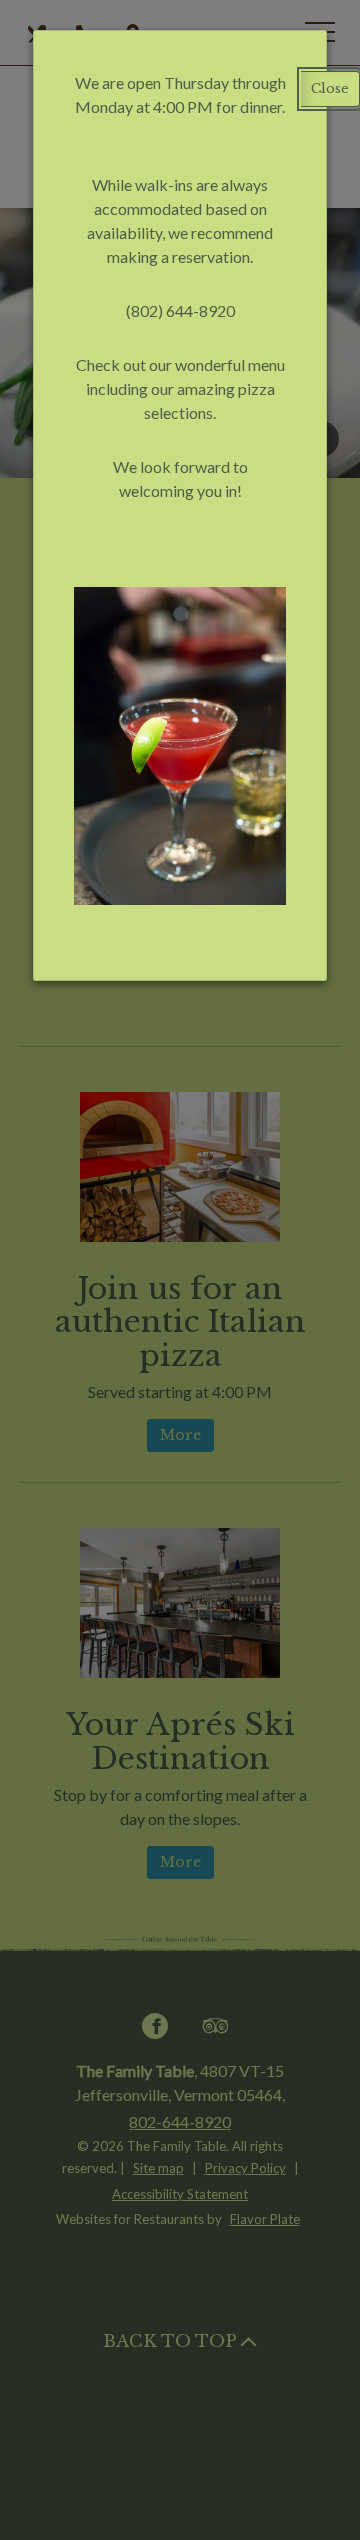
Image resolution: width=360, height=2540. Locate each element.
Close (330, 88)
